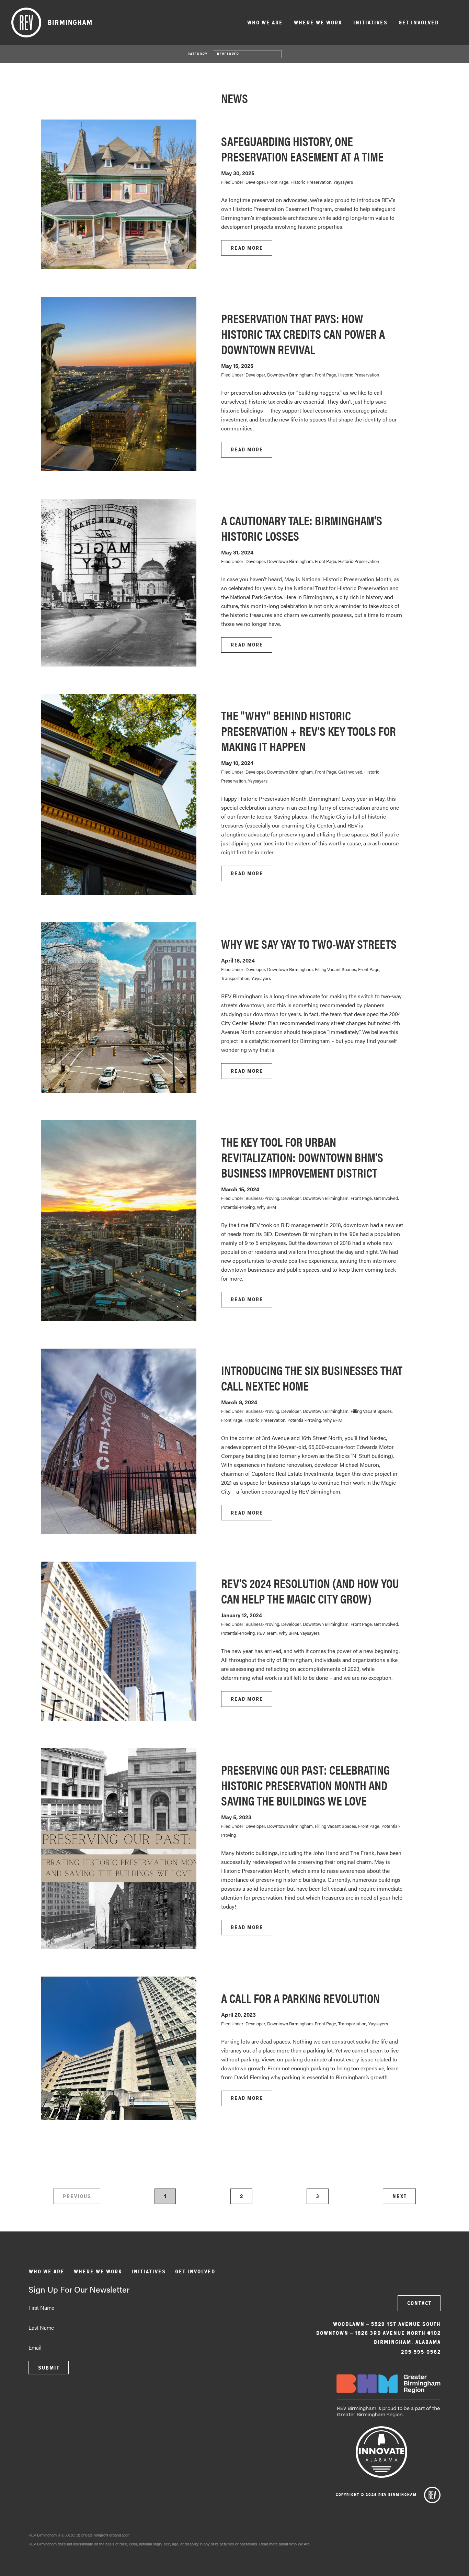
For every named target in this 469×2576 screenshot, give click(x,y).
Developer (228, 54)
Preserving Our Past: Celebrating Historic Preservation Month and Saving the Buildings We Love (305, 1785)
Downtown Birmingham (290, 375)
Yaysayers (343, 182)
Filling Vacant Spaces (335, 969)
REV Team (267, 1633)
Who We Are (265, 23)
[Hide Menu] (453, 22)
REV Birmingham (52, 23)
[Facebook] (394, 2275)
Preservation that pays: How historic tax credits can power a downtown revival (303, 334)
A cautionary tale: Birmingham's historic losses (302, 528)
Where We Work (318, 23)
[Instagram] (413, 2275)
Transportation (235, 978)
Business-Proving (262, 1198)
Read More (247, 248)
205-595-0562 (421, 2352)
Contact (419, 2303)
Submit (49, 2368)
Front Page (278, 182)
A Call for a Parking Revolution (300, 1998)
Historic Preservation (311, 182)
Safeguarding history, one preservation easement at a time (302, 149)
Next (399, 2196)
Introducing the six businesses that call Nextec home (312, 1378)
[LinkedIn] (431, 2275)
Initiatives (370, 23)
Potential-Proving (238, 1207)
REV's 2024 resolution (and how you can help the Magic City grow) (310, 1591)
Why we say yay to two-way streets (309, 944)
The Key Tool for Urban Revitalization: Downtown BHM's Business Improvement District (302, 1157)
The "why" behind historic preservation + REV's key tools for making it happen (308, 731)
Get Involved (418, 23)
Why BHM (266, 1207)
